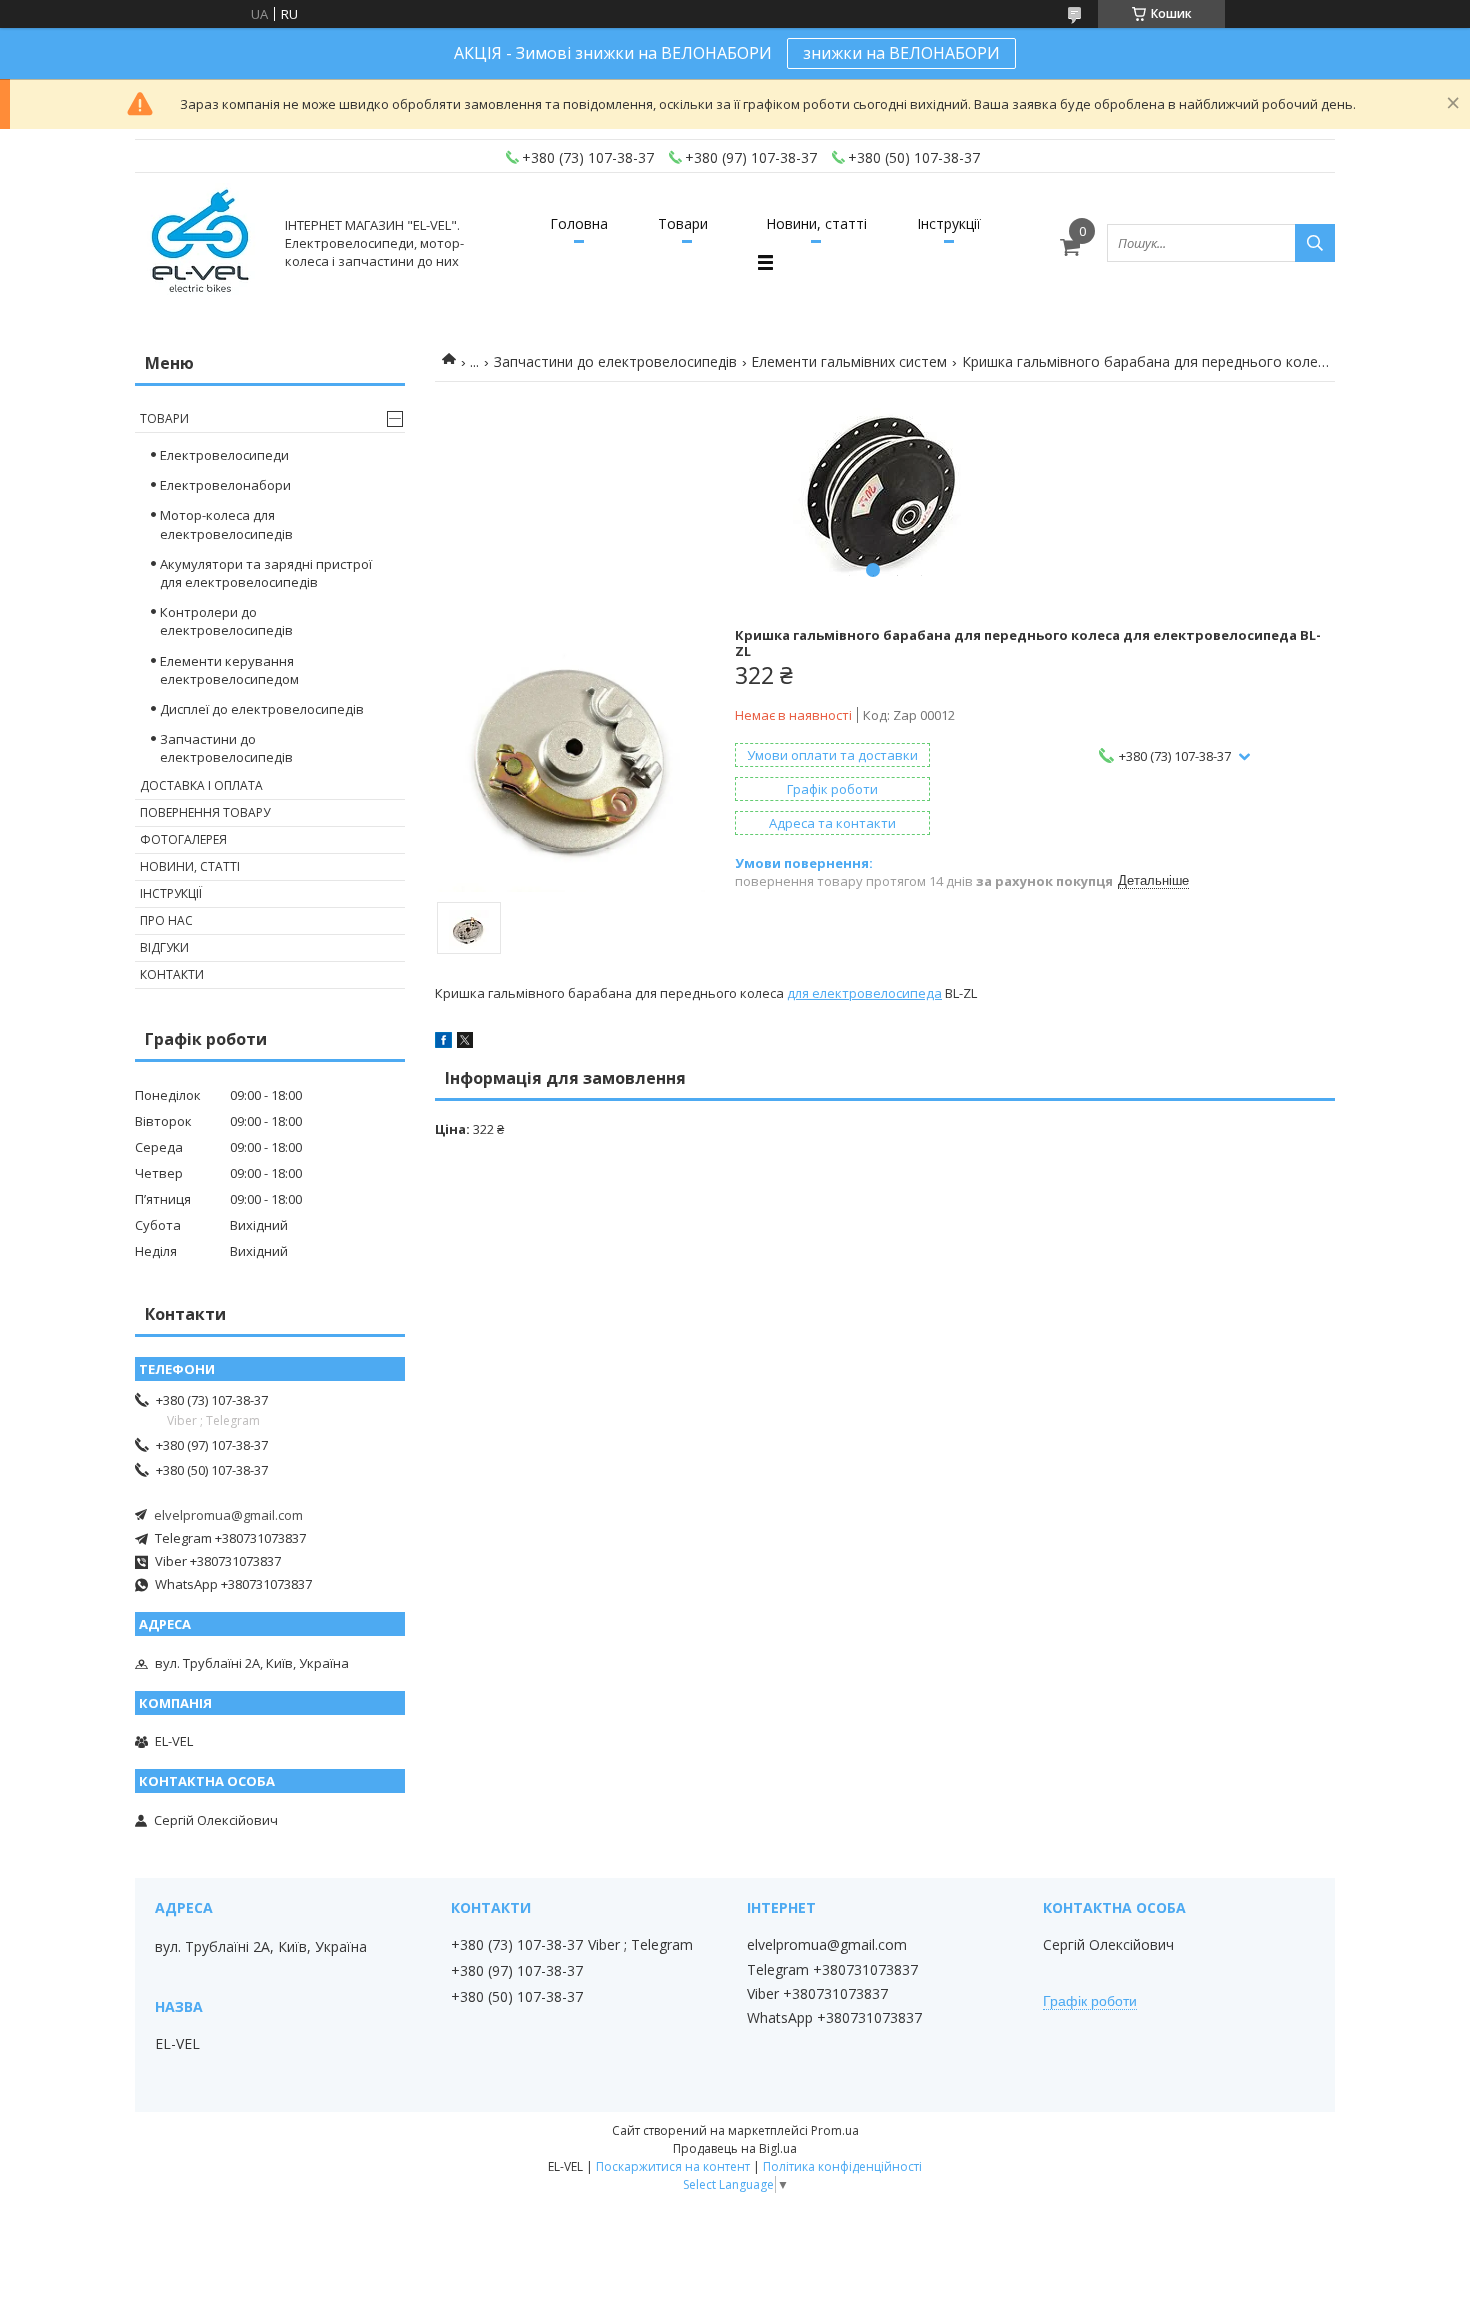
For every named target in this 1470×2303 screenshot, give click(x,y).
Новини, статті (816, 223)
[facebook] (443, 1043)
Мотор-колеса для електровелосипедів (226, 524)
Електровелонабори (225, 485)
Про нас (166, 920)
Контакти (172, 974)
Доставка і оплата (201, 785)
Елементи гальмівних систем (849, 361)
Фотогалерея (183, 839)
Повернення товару (205, 812)
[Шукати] (1315, 243)
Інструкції (949, 223)
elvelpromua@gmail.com (228, 1515)
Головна (579, 223)
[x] (465, 1043)
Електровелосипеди (224, 455)
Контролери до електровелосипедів (226, 621)
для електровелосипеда (864, 993)
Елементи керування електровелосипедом (229, 670)
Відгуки (164, 947)
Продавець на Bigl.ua (735, 2148)
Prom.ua (835, 2130)
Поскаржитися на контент (673, 2166)
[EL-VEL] (201, 243)
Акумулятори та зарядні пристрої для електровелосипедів (266, 573)
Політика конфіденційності (842, 2166)
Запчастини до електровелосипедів (615, 361)
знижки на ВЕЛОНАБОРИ (901, 53)
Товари (683, 223)
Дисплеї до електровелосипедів (262, 709)
